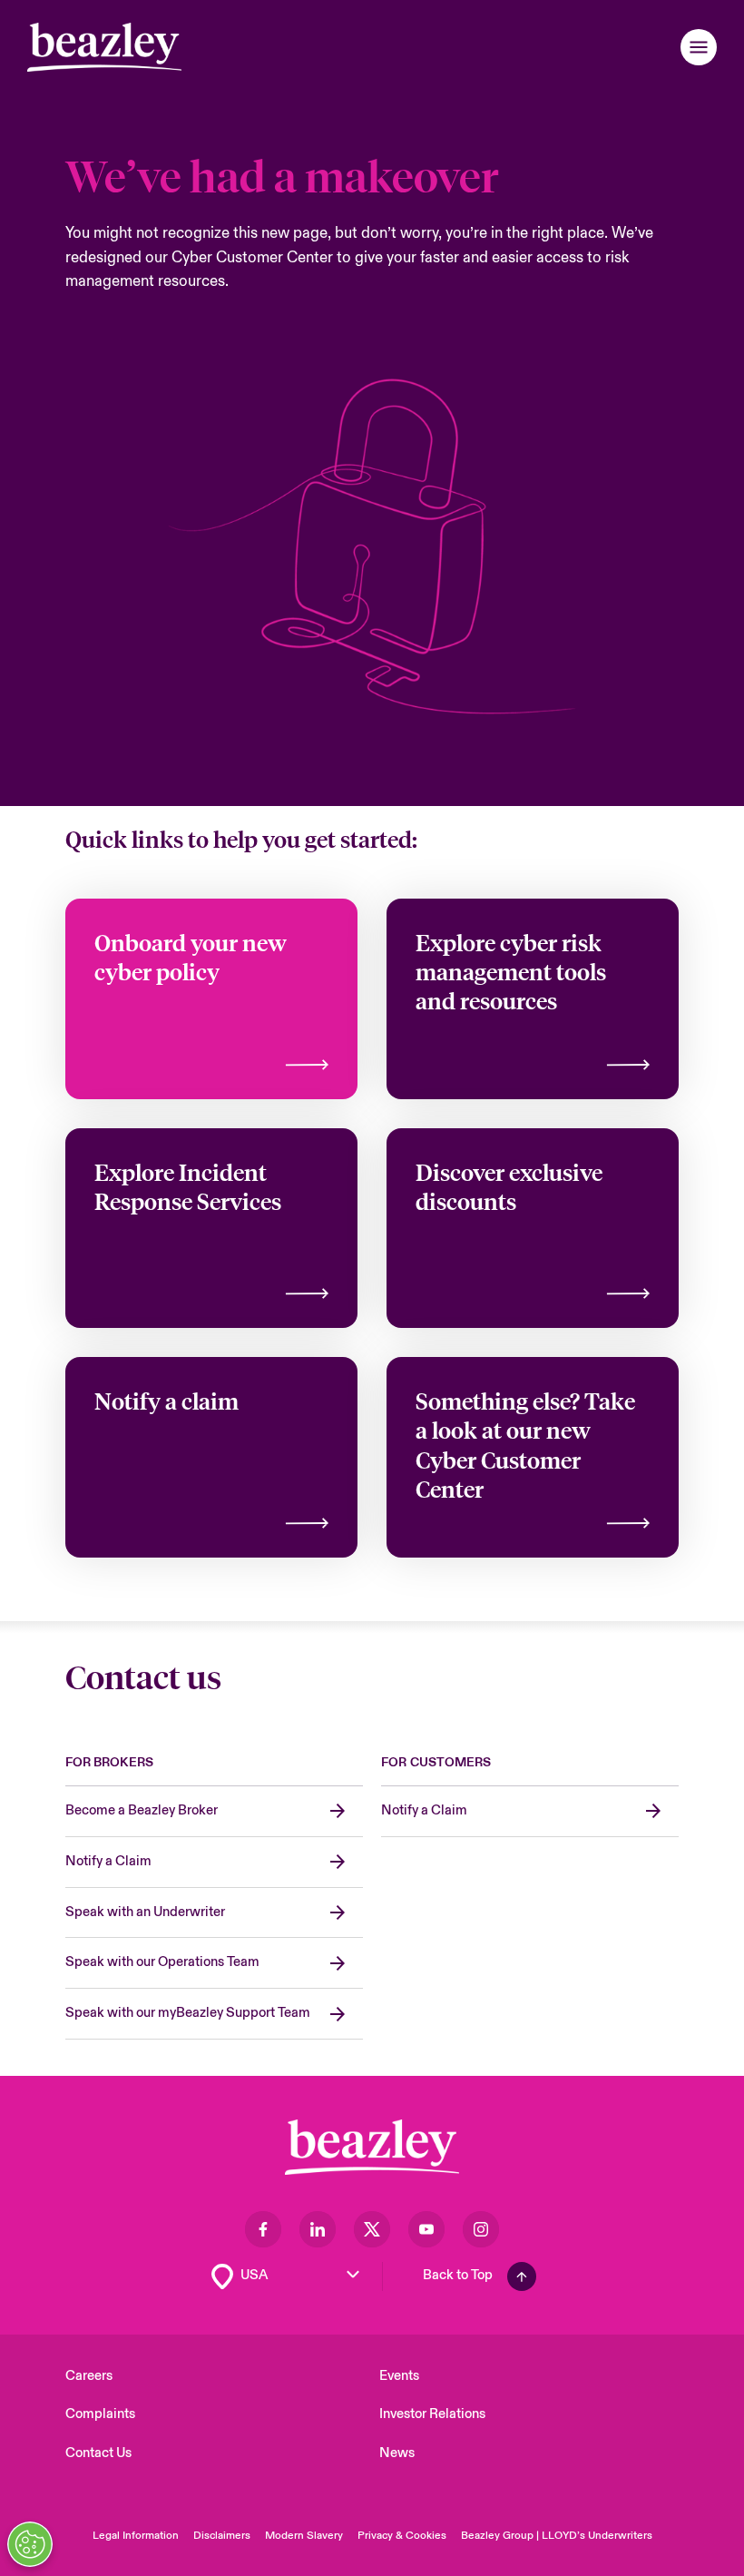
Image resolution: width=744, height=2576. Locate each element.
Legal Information (136, 2536)
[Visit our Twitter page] (372, 2229)
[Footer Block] (372, 2147)
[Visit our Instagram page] (481, 2229)
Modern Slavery (304, 2536)
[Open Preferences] (30, 2544)
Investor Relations (432, 2414)
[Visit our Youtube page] (426, 2229)
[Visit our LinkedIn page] (318, 2229)
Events (399, 2376)
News (397, 2453)
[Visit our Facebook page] (263, 2229)
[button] (699, 47)
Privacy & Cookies (402, 2536)
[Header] (104, 47)
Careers (89, 2376)
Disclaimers (222, 2536)
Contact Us (98, 2453)
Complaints (100, 2414)
